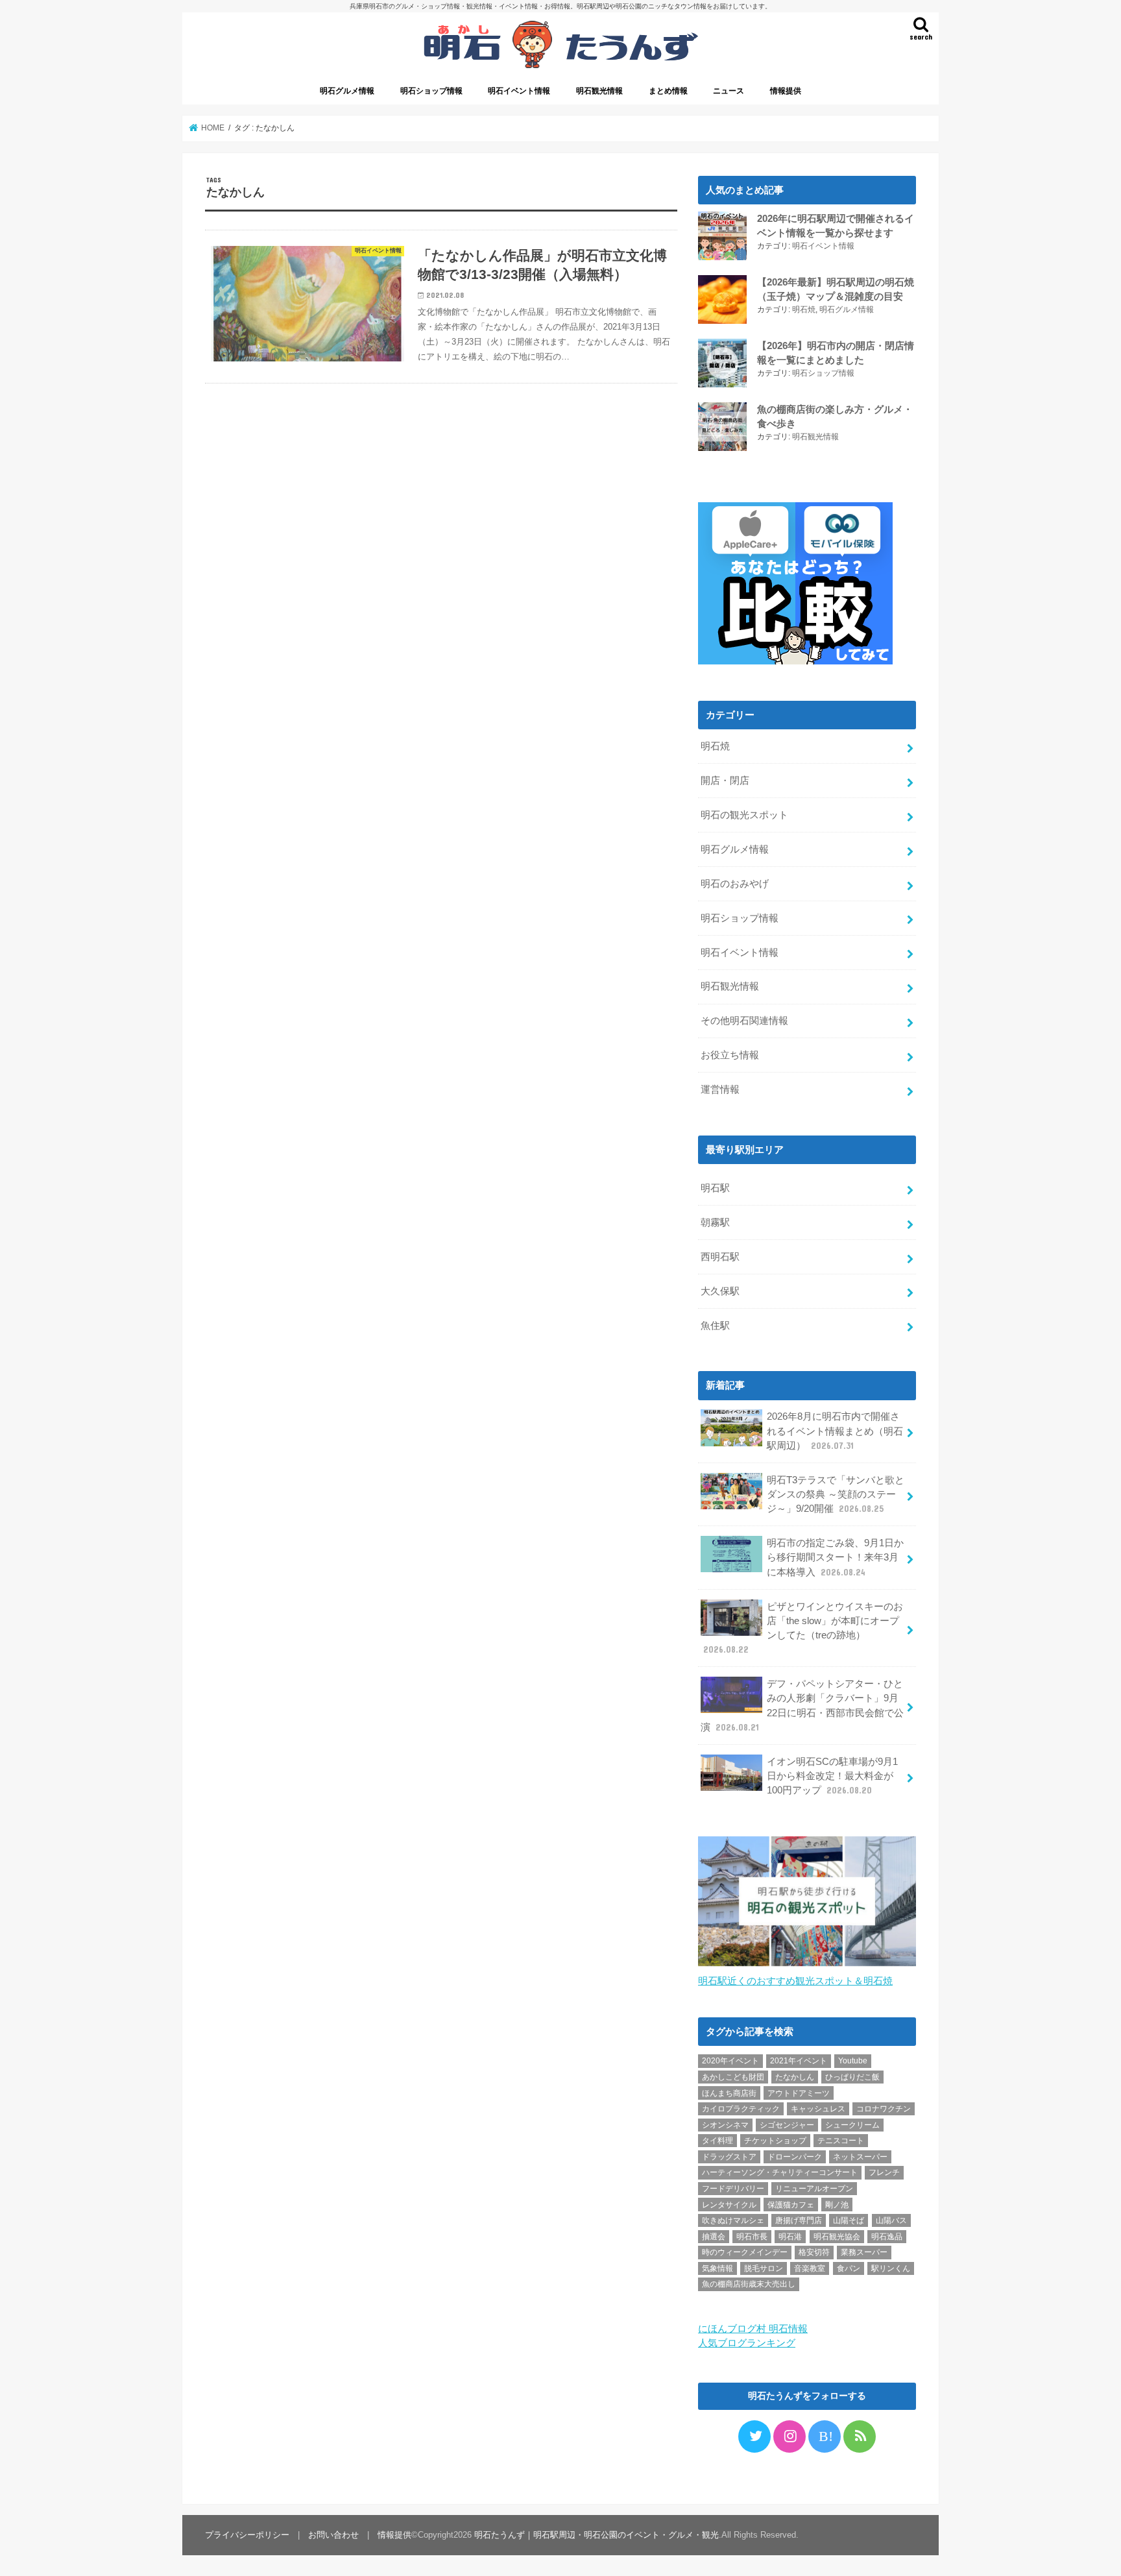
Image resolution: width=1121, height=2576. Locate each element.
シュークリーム (852, 2125)
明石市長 (752, 2237)
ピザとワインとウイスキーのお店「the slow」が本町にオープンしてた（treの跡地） (803, 1628)
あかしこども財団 (733, 2077)
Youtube (853, 2061)
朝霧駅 (715, 1222)
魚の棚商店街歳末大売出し (749, 2284)
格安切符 (814, 2252)
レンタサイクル (729, 2205)
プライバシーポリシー (247, 2535)
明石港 (790, 2237)
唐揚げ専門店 (799, 2220)
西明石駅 (720, 1257)
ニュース (729, 91)
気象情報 (717, 2268)
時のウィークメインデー (745, 2252)
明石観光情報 (599, 91)
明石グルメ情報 (347, 91)
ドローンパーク (795, 2157)
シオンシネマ (725, 2125)
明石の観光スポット (744, 815)
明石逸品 (887, 2237)
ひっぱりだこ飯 (852, 2077)
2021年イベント (799, 2061)
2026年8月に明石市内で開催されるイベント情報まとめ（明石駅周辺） (835, 1431)
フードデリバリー (733, 2189)
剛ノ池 (837, 2205)
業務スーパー (864, 2252)
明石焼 (804, 310)
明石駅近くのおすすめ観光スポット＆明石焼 (795, 1981)
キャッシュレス (818, 2109)
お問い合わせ (333, 2535)
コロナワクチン (884, 2109)
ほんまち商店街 (729, 2093)
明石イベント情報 (519, 91)
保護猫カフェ (791, 2205)
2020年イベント (730, 2061)
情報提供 (786, 91)
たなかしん (795, 2077)
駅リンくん (891, 2268)
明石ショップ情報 (431, 91)
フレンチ (884, 2172)
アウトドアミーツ (799, 2093)
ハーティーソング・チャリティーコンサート (780, 2172)
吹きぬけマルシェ (733, 2220)
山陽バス (891, 2220)
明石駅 (715, 1188)
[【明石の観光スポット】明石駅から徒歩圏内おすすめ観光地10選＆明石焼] (807, 1967)
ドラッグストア (729, 2157)
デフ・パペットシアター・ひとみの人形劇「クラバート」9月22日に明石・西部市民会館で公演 (802, 1706)
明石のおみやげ (735, 884)
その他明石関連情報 (744, 1021)
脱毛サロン (764, 2268)
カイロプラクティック (741, 2109)
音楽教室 (810, 2268)
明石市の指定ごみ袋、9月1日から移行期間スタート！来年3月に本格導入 (835, 1557)
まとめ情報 (668, 91)
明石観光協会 (837, 2237)
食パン (849, 2268)
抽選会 (714, 2237)
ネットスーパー (860, 2157)
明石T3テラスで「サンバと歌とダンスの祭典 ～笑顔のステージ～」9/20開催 (836, 1494)
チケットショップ (775, 2141)
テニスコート (841, 2141)
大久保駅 (720, 1291)
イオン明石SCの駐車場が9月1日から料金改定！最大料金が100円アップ (832, 1776)
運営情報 (720, 1089)
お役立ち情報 (730, 1055)
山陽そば (849, 2220)
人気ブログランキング (747, 2343)
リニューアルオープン (814, 2189)
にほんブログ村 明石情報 (753, 2329)
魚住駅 (715, 1326)
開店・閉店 (725, 781)
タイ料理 (717, 2141)
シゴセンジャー (787, 2125)
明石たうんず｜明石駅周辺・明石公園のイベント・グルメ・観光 (597, 2535)
